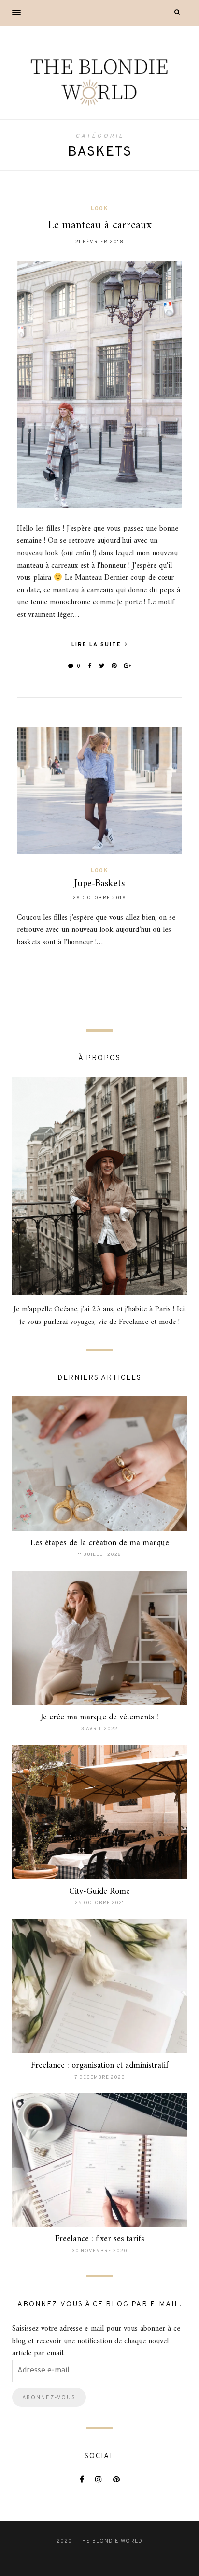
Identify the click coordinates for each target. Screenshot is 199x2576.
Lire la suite (98, 645)
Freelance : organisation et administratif (100, 2065)
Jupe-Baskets (99, 884)
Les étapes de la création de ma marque (100, 1543)
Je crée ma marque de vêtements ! (99, 1717)
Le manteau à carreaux (100, 225)
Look (99, 209)
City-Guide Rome (99, 1891)
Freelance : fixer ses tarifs (100, 2239)
